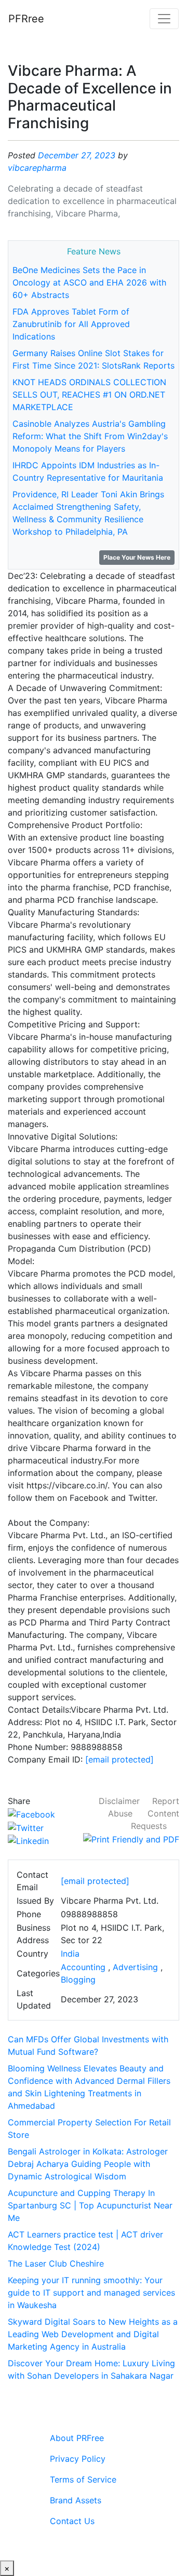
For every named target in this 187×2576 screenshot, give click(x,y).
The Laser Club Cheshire (56, 2263)
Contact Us (72, 2521)
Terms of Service (83, 2479)
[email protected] (119, 1759)
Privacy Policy (78, 2459)
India (70, 1954)
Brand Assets (76, 2500)
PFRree (26, 19)
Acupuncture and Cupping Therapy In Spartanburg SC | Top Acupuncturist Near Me (90, 2205)
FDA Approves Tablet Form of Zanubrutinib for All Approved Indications (71, 324)
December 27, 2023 (77, 155)
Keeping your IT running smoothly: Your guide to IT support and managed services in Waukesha (91, 2293)
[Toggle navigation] (164, 19)
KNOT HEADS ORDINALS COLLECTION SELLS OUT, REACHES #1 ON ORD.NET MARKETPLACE (89, 395)
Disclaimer (119, 1801)
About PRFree (77, 2438)
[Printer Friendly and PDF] (131, 1838)
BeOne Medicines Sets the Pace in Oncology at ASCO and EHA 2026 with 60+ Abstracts (89, 282)
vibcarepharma (37, 168)
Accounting (83, 1967)
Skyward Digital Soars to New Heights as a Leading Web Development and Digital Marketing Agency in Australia (93, 2334)
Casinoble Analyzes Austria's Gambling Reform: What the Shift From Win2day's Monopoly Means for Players (90, 436)
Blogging (78, 1980)
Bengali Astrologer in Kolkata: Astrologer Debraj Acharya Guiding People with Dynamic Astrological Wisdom (88, 2164)
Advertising (135, 1967)
